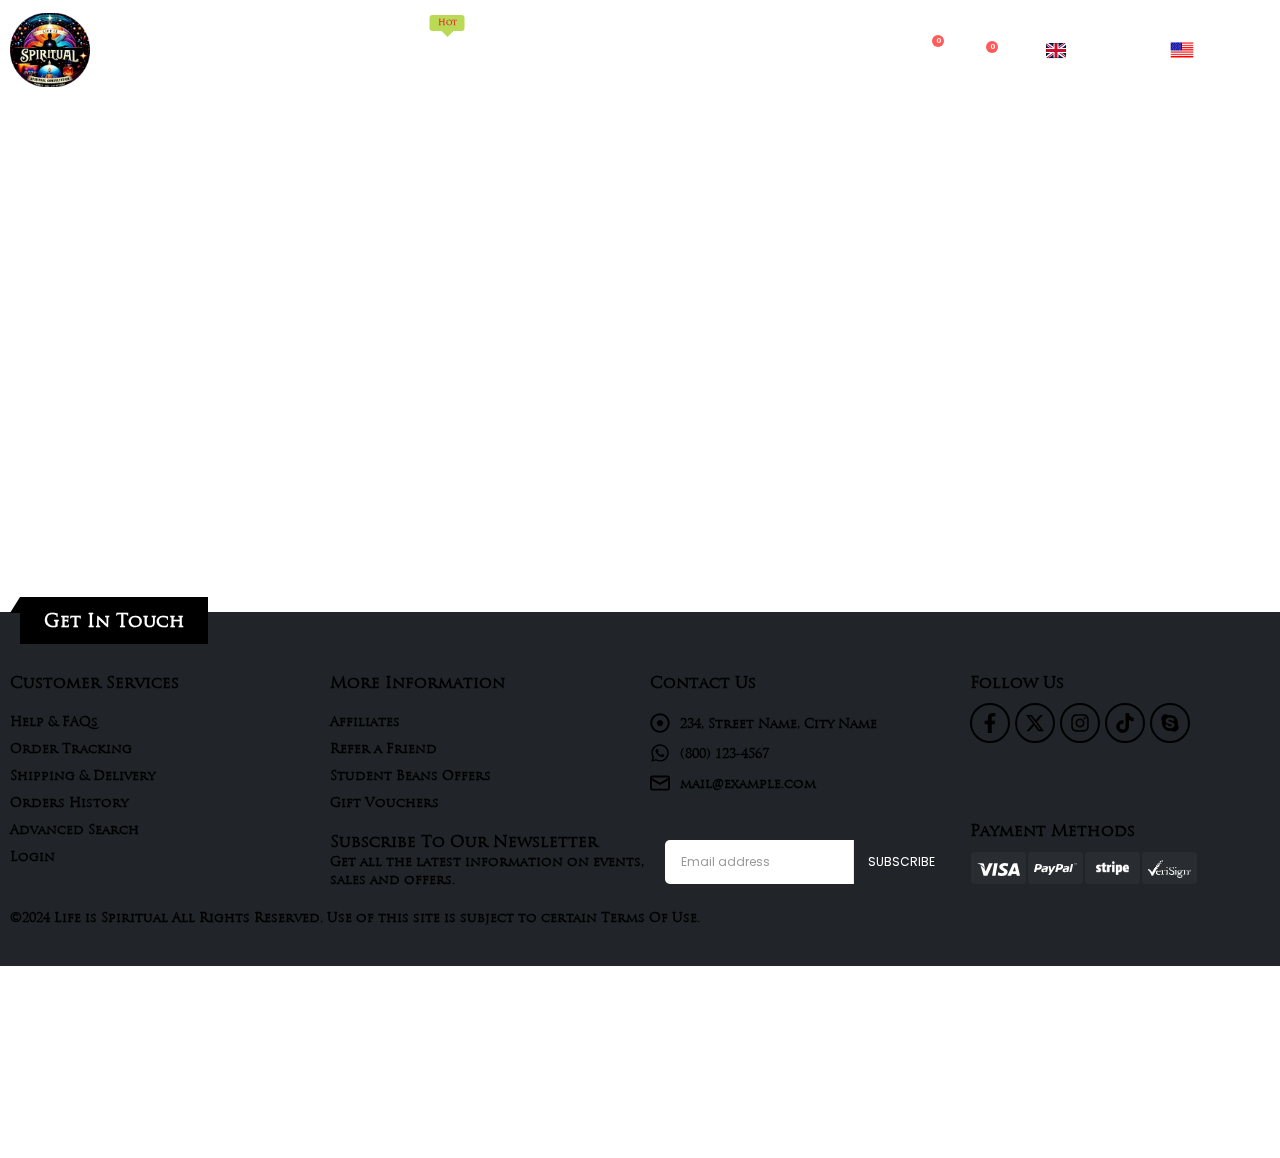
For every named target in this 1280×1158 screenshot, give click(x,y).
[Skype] (1170, 723)
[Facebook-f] (990, 723)
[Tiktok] (1125, 723)
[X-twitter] (1035, 723)
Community (700, 49)
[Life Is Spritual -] (50, 50)
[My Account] (889, 51)
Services (617, 49)
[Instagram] (1080, 723)
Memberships (447, 37)
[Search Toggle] (850, 50)
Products (541, 49)
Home (369, 49)
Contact (785, 49)
